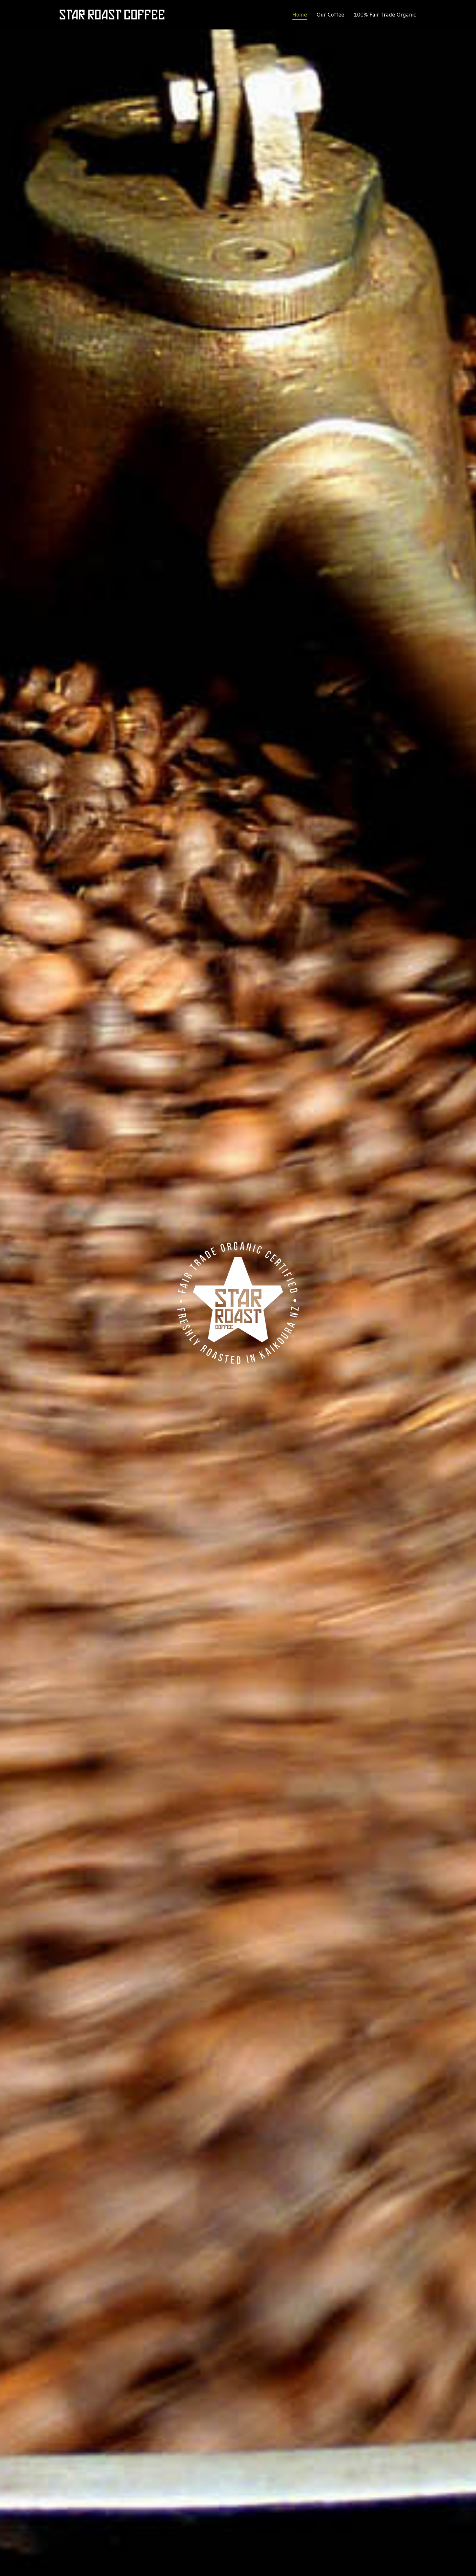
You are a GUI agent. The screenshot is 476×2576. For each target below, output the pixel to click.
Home (300, 15)
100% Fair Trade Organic (385, 15)
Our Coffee (330, 15)
